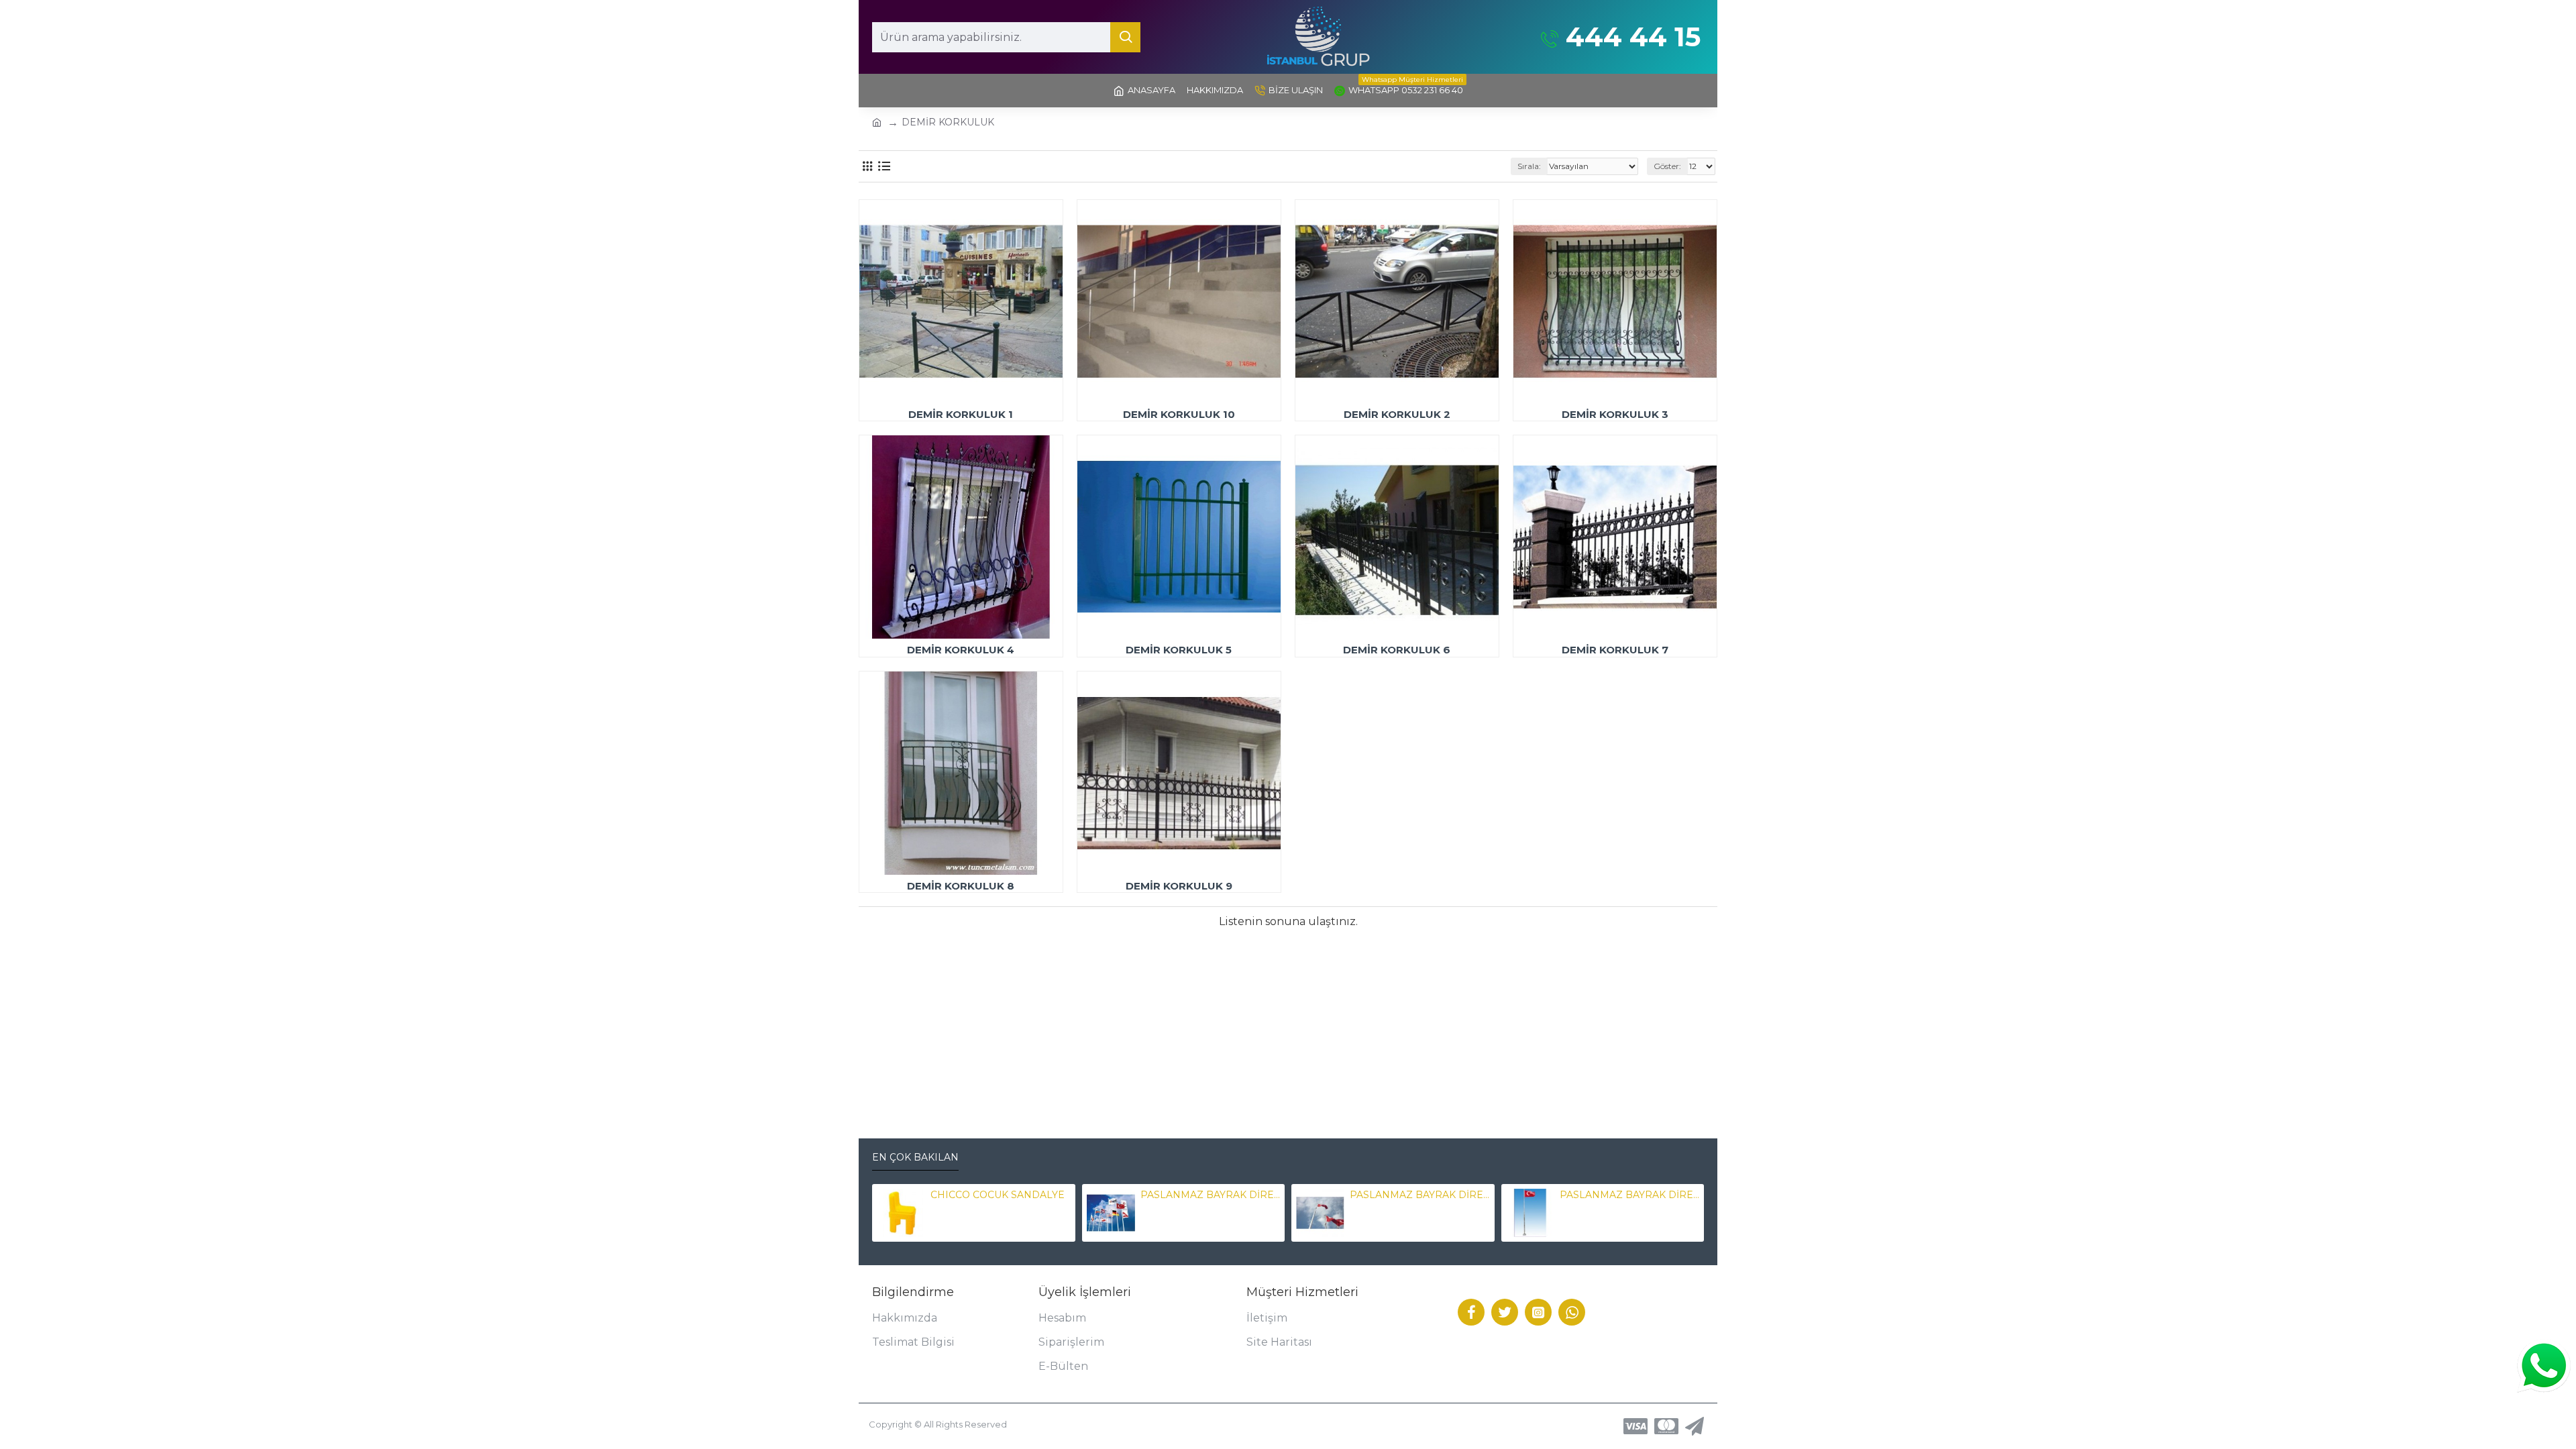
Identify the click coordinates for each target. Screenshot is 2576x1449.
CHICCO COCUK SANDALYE (998, 1195)
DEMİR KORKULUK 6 (1397, 650)
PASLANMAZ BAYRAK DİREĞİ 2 (1419, 1195)
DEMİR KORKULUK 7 (1615, 650)
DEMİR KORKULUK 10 (1179, 414)
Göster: (1667, 166)
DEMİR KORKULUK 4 (961, 650)
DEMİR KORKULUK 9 (1179, 886)
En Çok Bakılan (915, 1158)
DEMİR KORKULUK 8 (961, 886)
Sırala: (1529, 166)
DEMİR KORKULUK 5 (1179, 650)
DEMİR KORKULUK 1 (961, 414)
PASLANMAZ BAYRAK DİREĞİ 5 (1210, 1195)
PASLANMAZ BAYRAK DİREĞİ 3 (1629, 1195)
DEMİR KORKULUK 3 (1615, 414)
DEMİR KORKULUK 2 (1397, 414)
